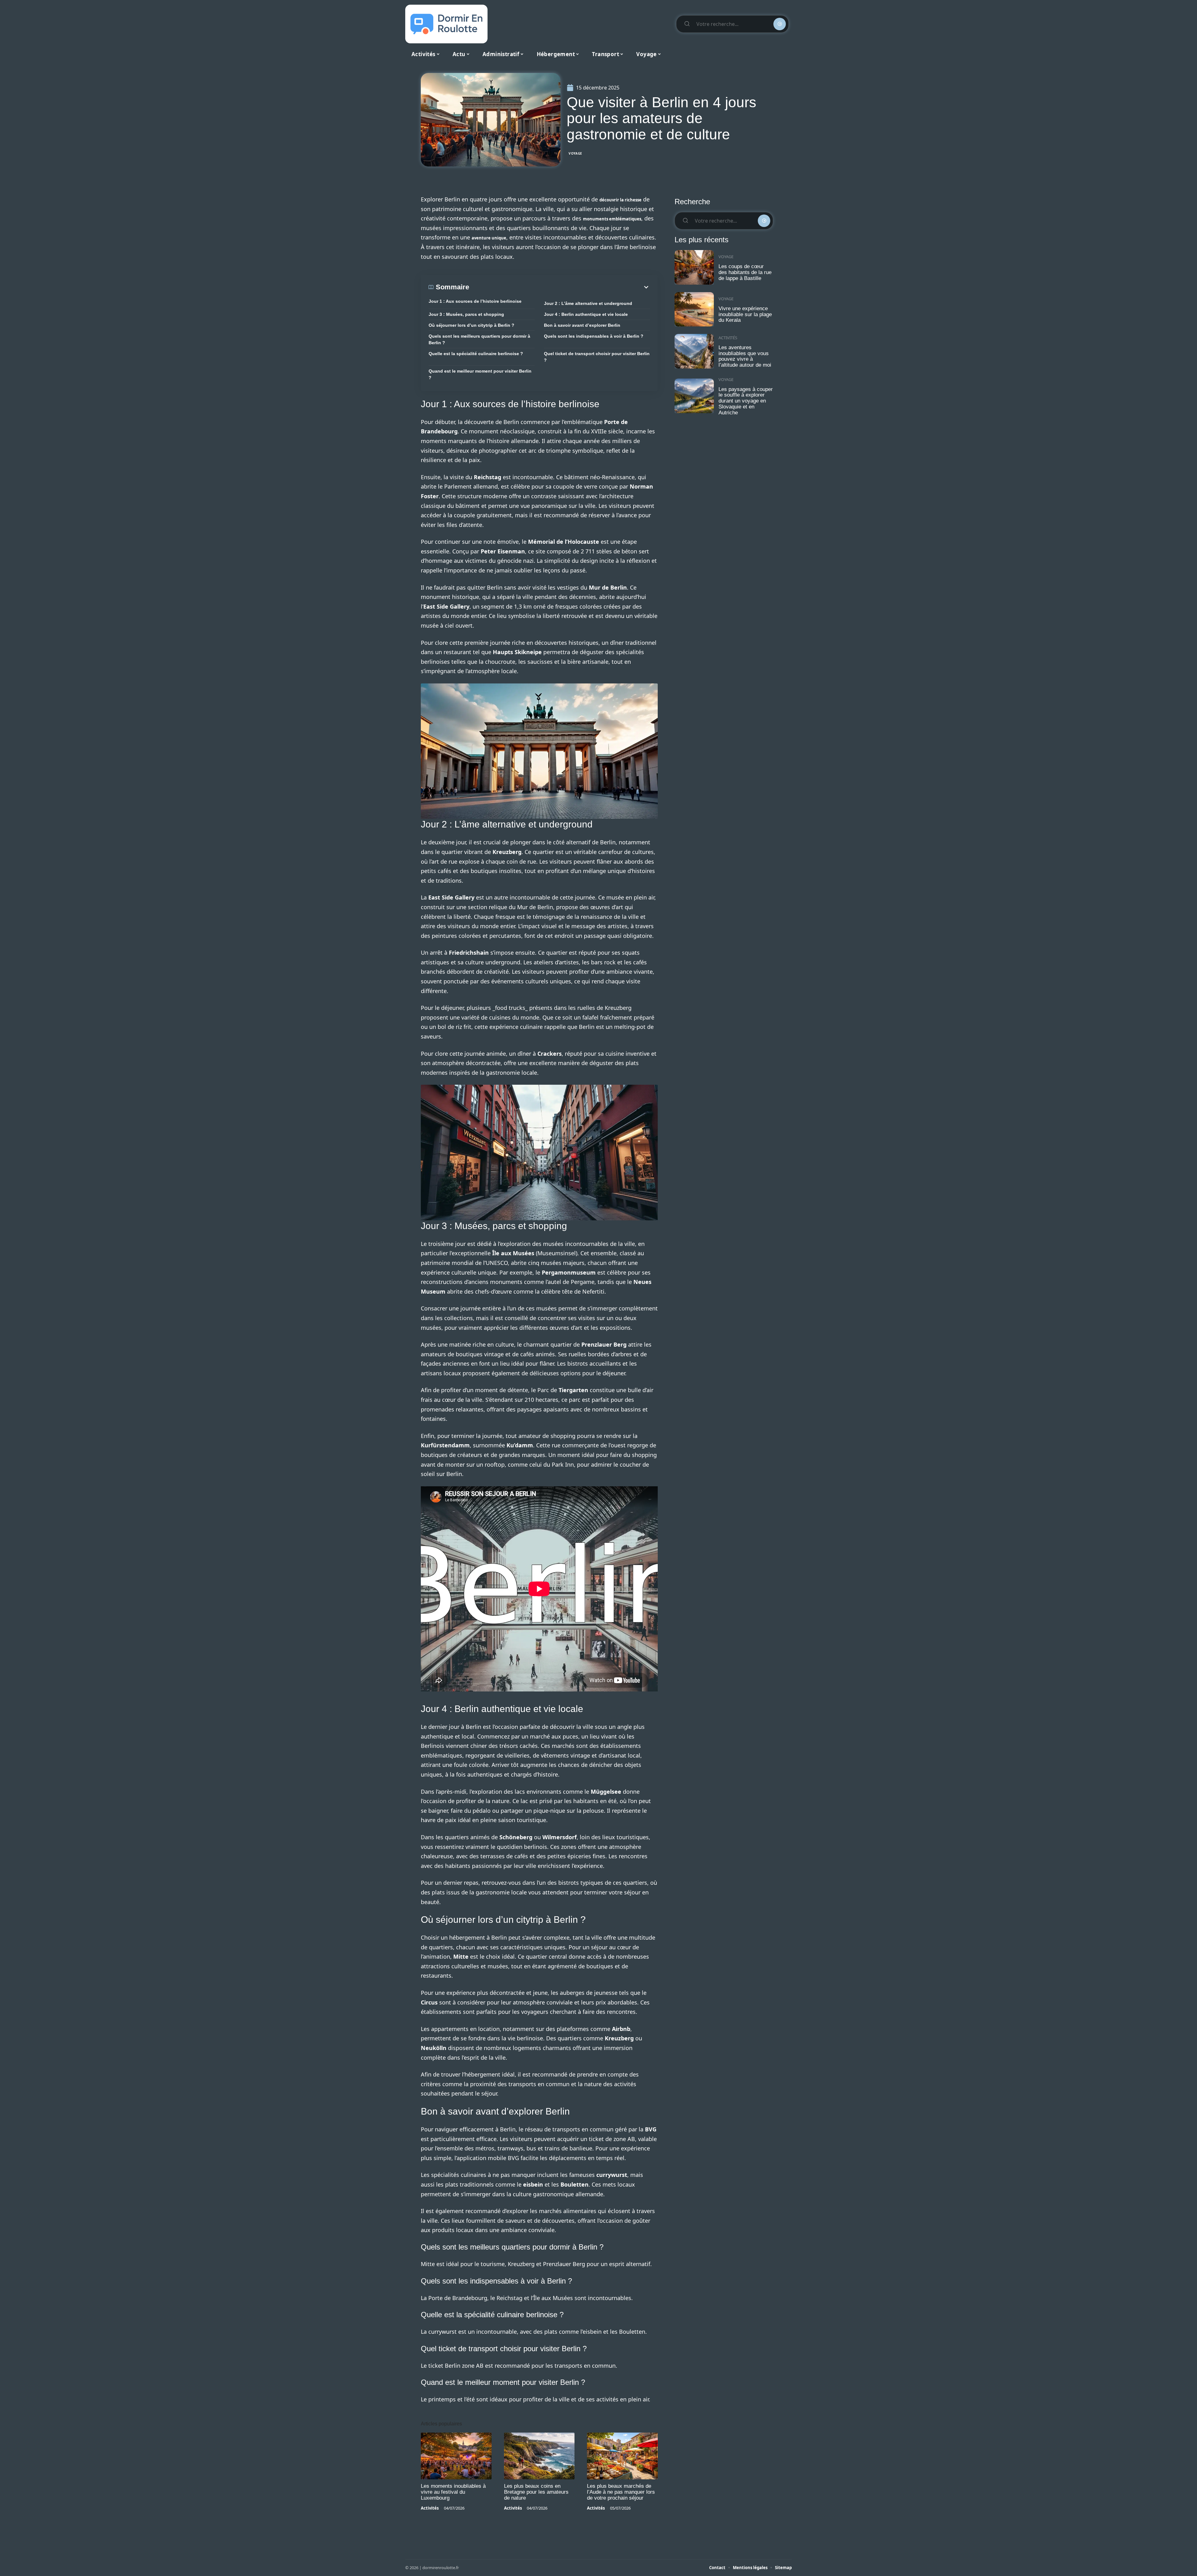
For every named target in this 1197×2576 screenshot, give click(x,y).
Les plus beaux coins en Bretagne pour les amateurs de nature (536, 2492)
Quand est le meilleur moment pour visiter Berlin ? (480, 374)
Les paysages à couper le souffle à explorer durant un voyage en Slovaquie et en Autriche (746, 401)
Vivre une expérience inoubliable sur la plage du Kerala (745, 314)
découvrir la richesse (620, 200)
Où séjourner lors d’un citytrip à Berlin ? (471, 325)
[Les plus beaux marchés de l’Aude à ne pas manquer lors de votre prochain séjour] (622, 2456)
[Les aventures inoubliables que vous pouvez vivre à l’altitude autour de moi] (694, 351)
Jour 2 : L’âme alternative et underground (588, 303)
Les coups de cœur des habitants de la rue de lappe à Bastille (745, 272)
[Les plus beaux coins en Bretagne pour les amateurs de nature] (539, 2456)
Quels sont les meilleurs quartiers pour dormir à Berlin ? (479, 339)
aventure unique (489, 238)
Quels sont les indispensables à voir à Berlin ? (594, 336)
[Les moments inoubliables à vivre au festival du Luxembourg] (456, 2456)
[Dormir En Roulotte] (446, 24)
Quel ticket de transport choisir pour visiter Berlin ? (597, 357)
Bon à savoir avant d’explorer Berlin (582, 325)
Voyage (575, 153)
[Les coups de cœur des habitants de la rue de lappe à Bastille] (694, 267)
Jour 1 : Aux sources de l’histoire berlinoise (475, 301)
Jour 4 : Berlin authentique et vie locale (586, 314)
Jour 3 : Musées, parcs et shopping (466, 314)
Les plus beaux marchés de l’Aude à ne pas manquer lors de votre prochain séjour (621, 2492)
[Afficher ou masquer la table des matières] (560, 287)
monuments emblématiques (612, 219)
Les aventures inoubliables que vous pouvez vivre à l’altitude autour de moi (745, 356)
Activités (430, 2508)
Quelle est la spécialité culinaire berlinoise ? (476, 354)
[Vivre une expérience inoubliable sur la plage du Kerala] (694, 309)
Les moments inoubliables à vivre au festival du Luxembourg (453, 2492)
